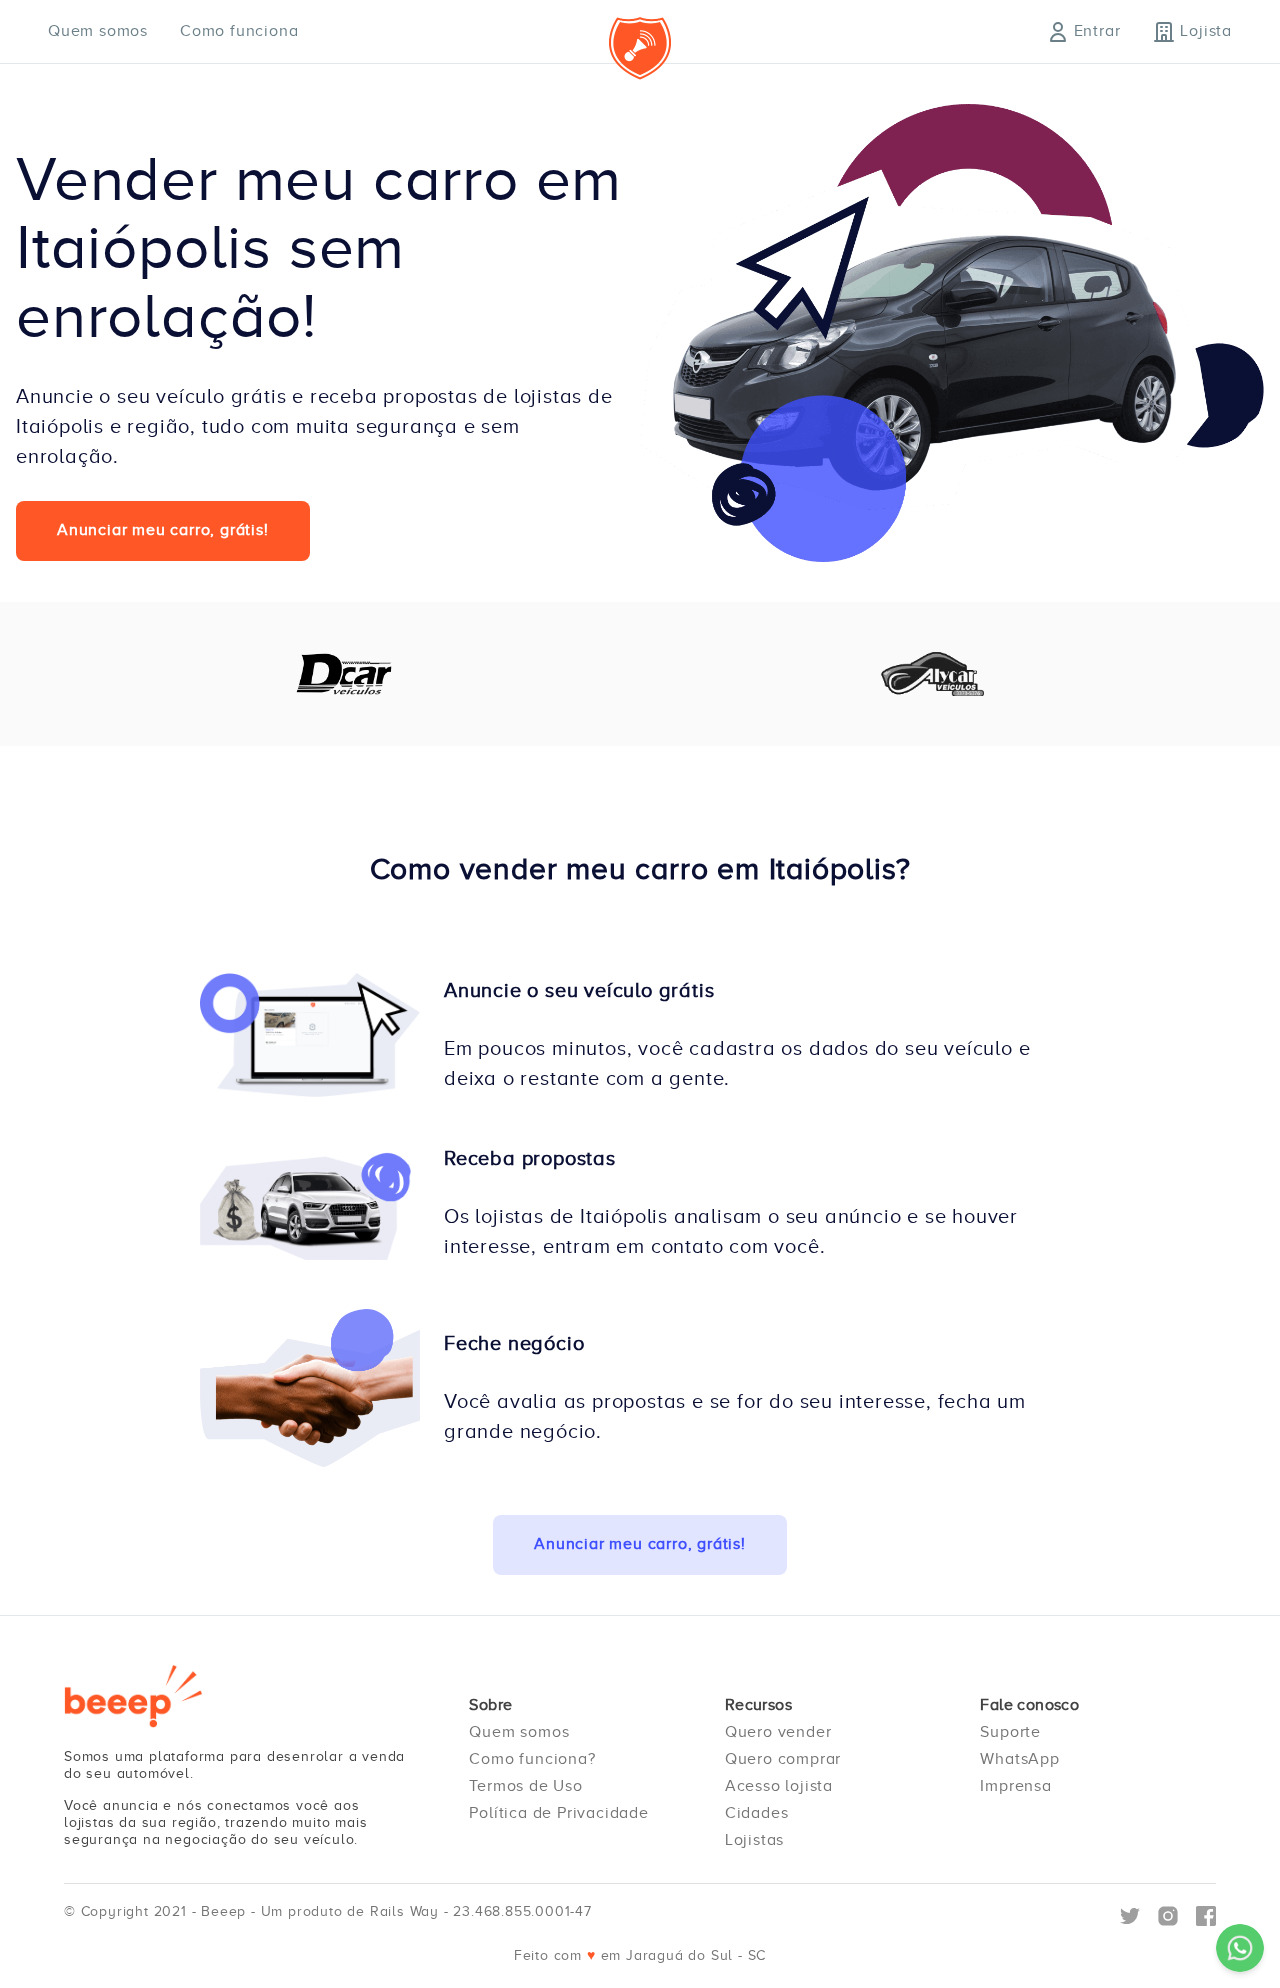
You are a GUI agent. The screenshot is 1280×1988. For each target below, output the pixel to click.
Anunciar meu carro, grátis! (163, 530)
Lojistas (754, 1840)
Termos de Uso (525, 1786)
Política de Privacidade (558, 1813)
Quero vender (778, 1732)
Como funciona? (532, 1759)
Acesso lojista (779, 1786)
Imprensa (1015, 1786)
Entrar (1097, 31)
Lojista (1206, 31)
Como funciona (239, 31)
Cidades (757, 1813)
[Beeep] (133, 1696)
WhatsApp (1019, 1759)
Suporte (1010, 1732)
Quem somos (98, 31)
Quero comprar (783, 1759)
